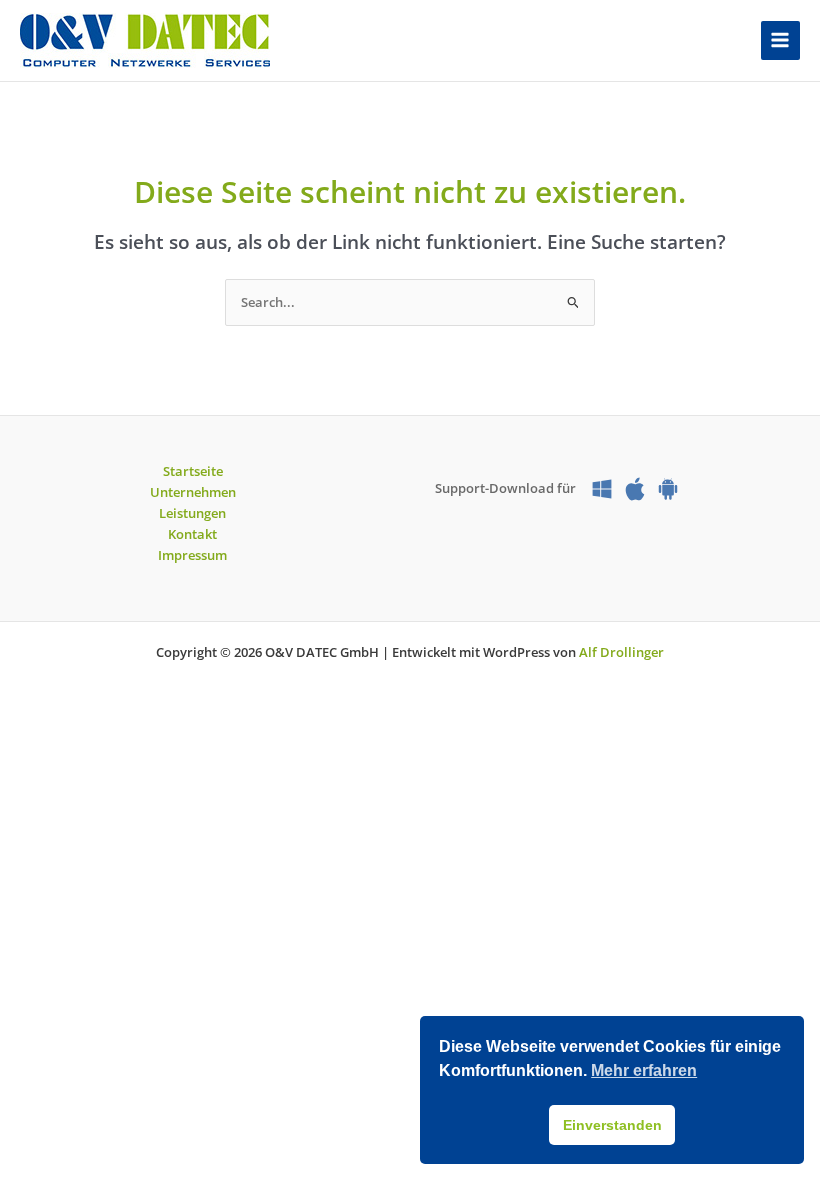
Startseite (193, 471)
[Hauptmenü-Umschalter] (780, 40)
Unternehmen (193, 492)
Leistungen (192, 513)
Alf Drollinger (621, 652)
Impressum (192, 555)
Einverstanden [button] (612, 1125)
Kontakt (192, 534)
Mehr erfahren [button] (644, 1070)
